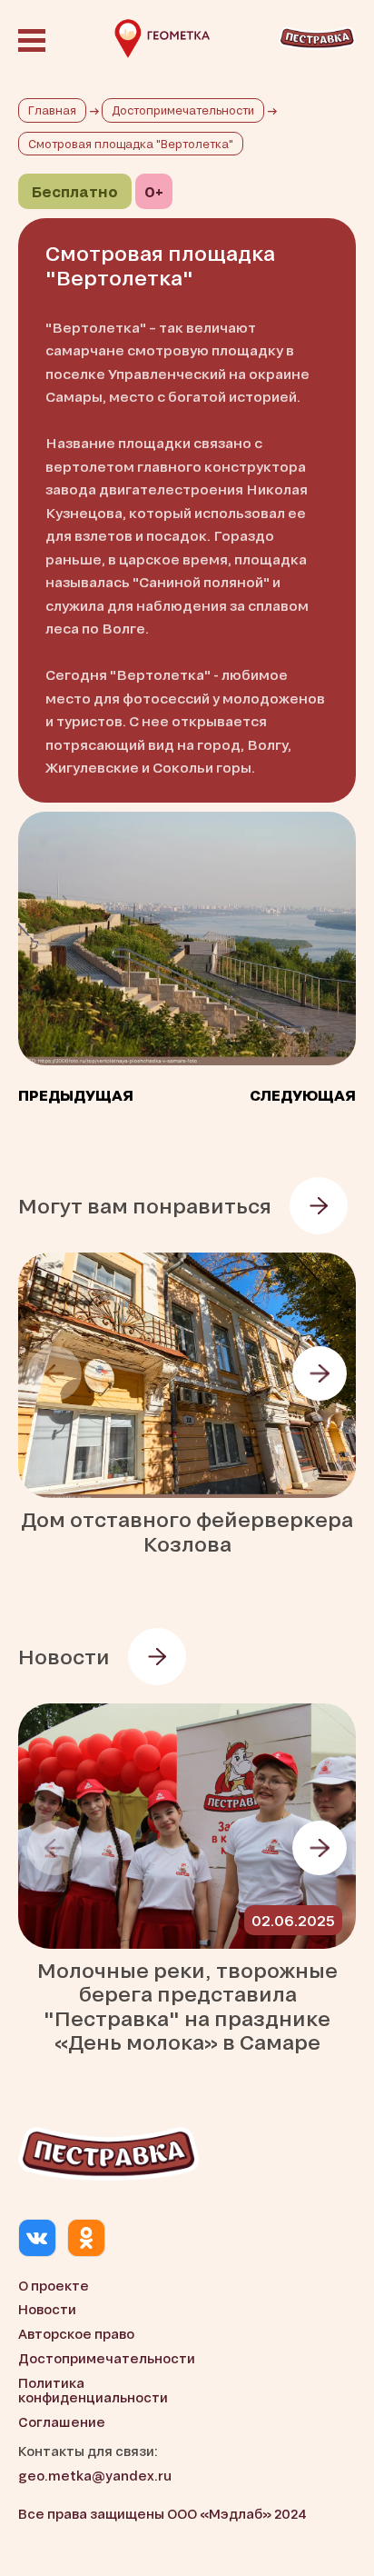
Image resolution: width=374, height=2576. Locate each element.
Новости (47, 2309)
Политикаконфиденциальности (93, 2391)
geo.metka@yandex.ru (95, 2476)
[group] (187, 1404)
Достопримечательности (107, 2358)
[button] (320, 1373)
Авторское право (76, 2334)
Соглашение (62, 2422)
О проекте (54, 2286)
